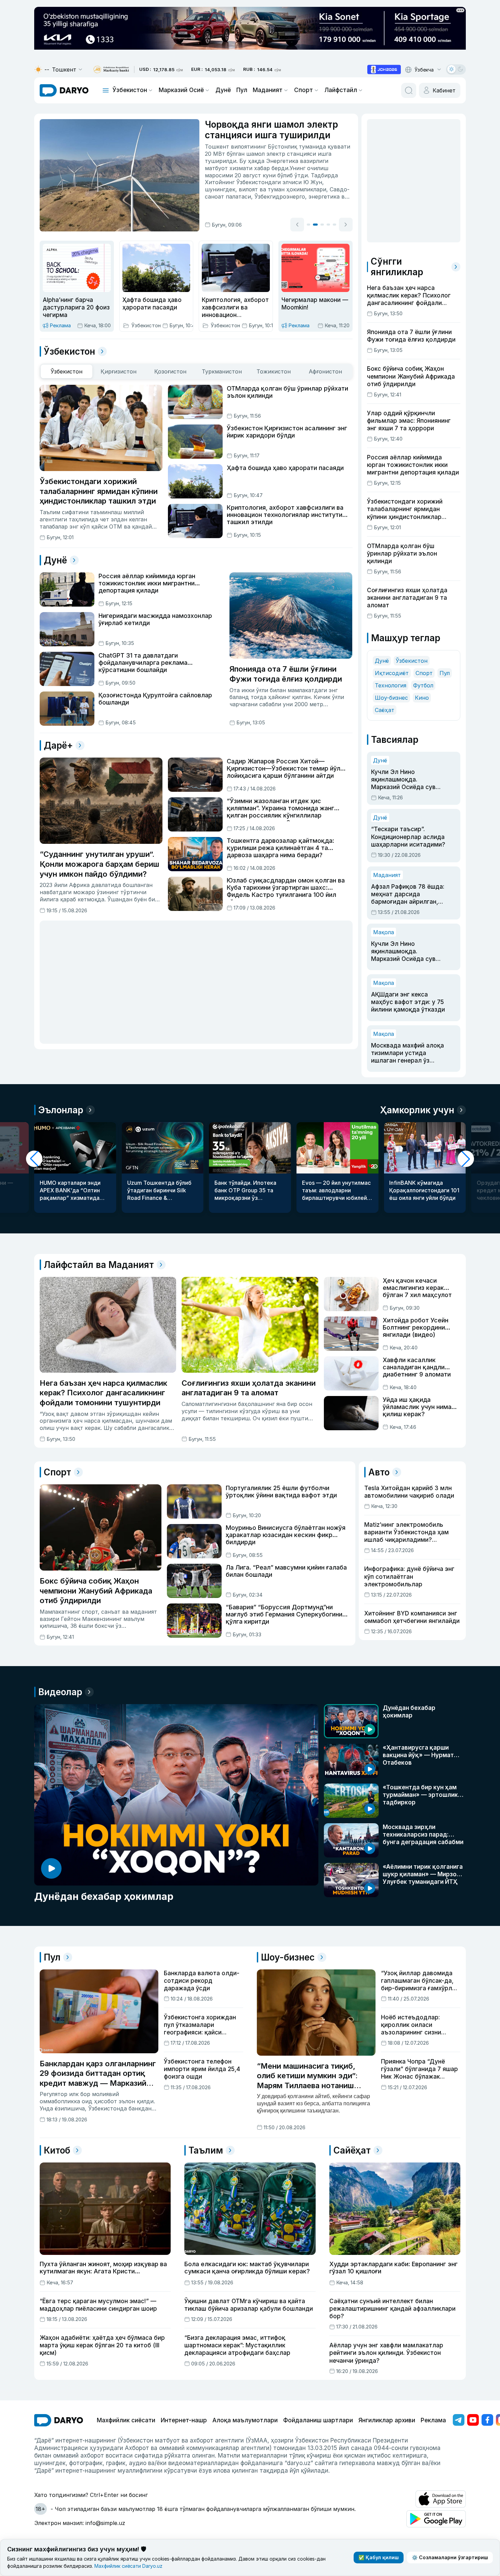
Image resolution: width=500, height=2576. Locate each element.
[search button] (409, 90)
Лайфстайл (341, 90)
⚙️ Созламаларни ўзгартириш (450, 2557)
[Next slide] (346, 225)
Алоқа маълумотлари (245, 2420)
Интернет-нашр (184, 2420)
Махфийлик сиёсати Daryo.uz (128, 2566)
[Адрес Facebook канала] (487, 2420)
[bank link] (111, 70)
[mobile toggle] (106, 90)
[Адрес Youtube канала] (473, 2420)
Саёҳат (385, 710)
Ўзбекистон (130, 90)
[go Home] (59, 2420)
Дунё (223, 90)
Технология (391, 685)
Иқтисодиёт (392, 673)
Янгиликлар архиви (387, 2420)
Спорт (304, 90)
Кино (422, 698)
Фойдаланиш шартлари (318, 2420)
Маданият (268, 90)
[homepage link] (64, 90)
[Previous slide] (297, 225)
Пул (242, 90)
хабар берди (271, 168)
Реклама (433, 2420)
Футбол (423, 685)
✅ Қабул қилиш (379, 2557)
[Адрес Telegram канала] (459, 2420)
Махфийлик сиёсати (126, 2420)
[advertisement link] (384, 69)
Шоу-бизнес (391, 698)
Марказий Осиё (181, 90)
